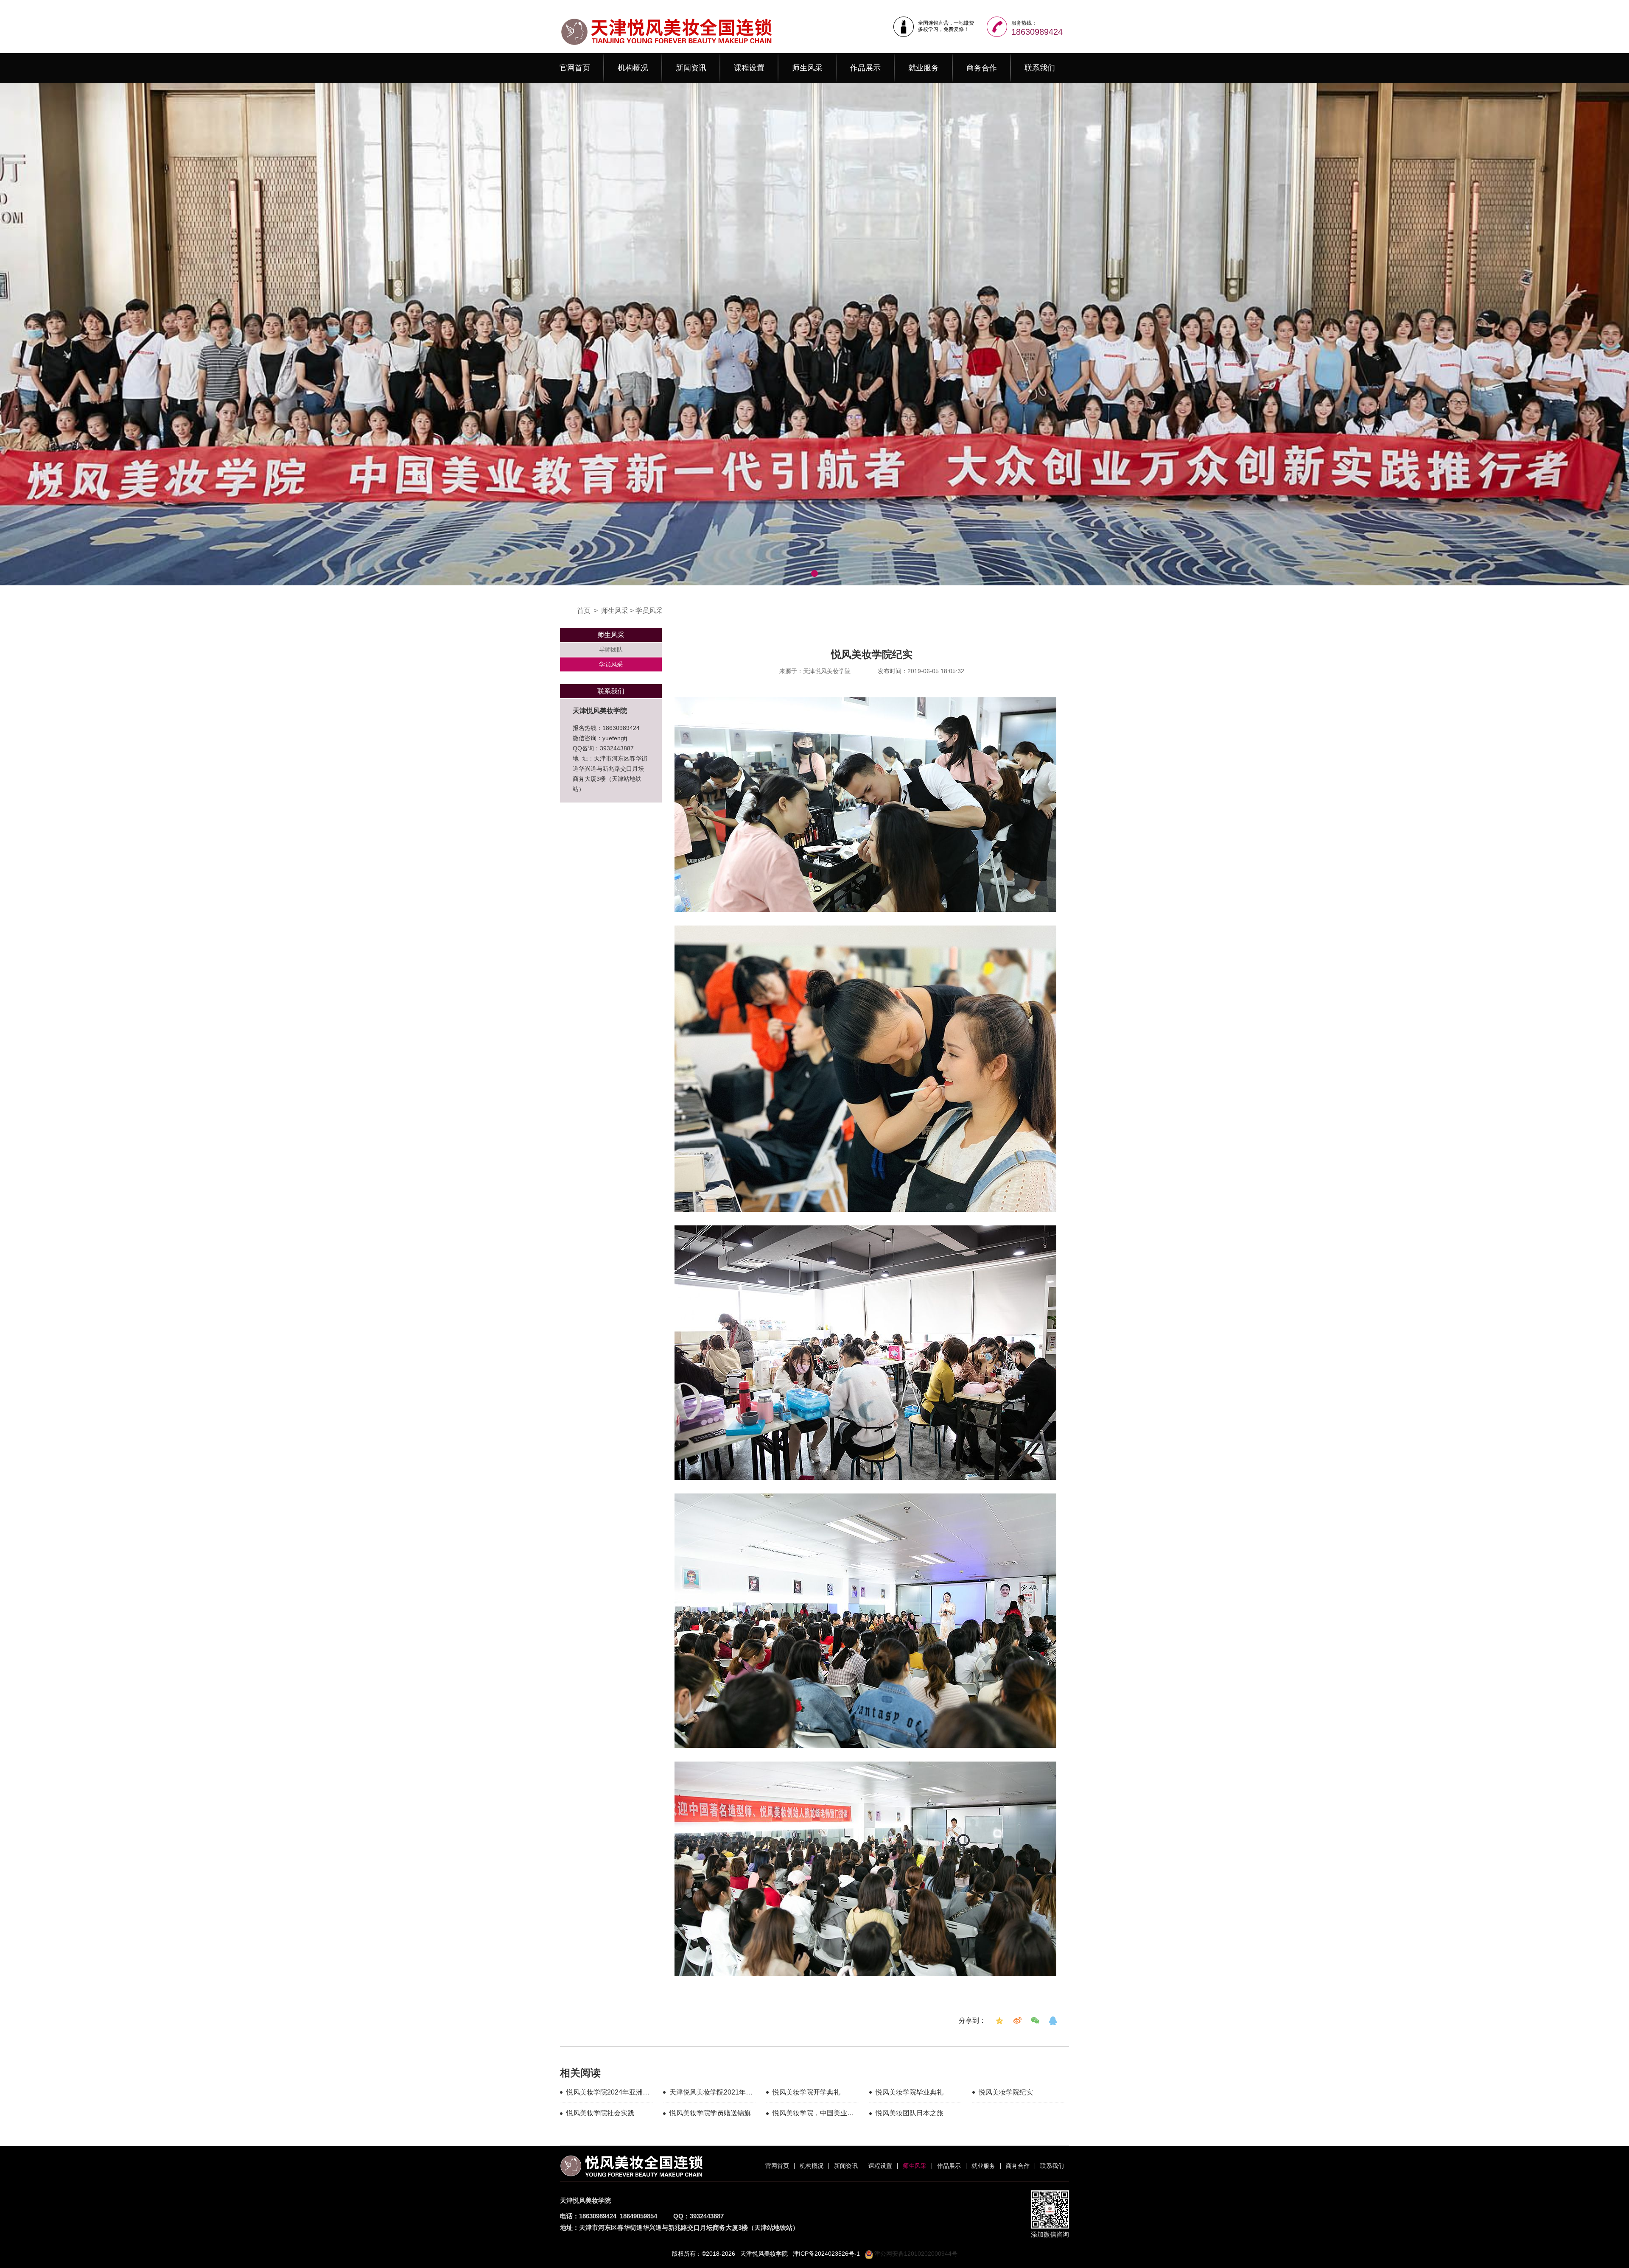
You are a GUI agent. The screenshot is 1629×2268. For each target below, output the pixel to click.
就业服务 (924, 68)
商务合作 (982, 68)
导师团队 (611, 649)
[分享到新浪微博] (1017, 2021)
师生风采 (807, 68)
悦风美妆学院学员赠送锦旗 (710, 2113)
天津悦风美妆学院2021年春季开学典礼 (711, 2094)
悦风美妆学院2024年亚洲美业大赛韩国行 (608, 2094)
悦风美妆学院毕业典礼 (910, 2092)
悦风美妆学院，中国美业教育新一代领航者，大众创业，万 (813, 2114)
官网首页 (575, 68)
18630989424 (1037, 32)
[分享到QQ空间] (999, 2021)
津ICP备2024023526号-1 (826, 2254)
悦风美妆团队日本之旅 (910, 2113)
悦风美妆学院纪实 (1006, 2092)
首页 (584, 611)
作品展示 (865, 68)
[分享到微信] (1035, 2021)
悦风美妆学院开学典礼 (806, 2092)
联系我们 (1040, 68)
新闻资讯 (691, 68)
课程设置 (749, 68)
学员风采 (649, 611)
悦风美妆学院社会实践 (600, 2113)
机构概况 (633, 68)
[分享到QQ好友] (1053, 2021)
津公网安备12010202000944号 (915, 2254)
